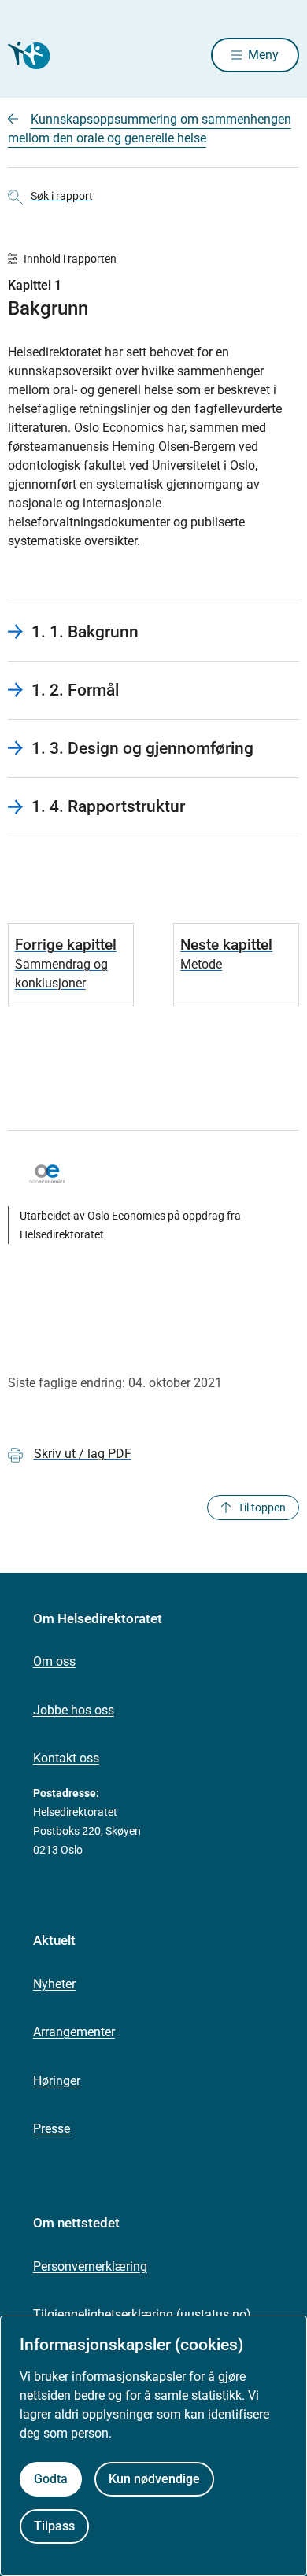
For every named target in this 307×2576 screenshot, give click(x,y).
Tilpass (54, 2526)
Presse (52, 2129)
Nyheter (54, 1984)
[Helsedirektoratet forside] (27, 55)
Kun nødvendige (154, 2479)
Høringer (57, 2081)
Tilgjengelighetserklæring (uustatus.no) (142, 2314)
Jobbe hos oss (74, 1710)
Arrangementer (74, 2032)
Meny (263, 55)
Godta (51, 2479)
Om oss (54, 1661)
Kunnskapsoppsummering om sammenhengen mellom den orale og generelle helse (150, 129)
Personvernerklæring (90, 2266)
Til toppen (262, 1508)
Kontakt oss (66, 1758)
